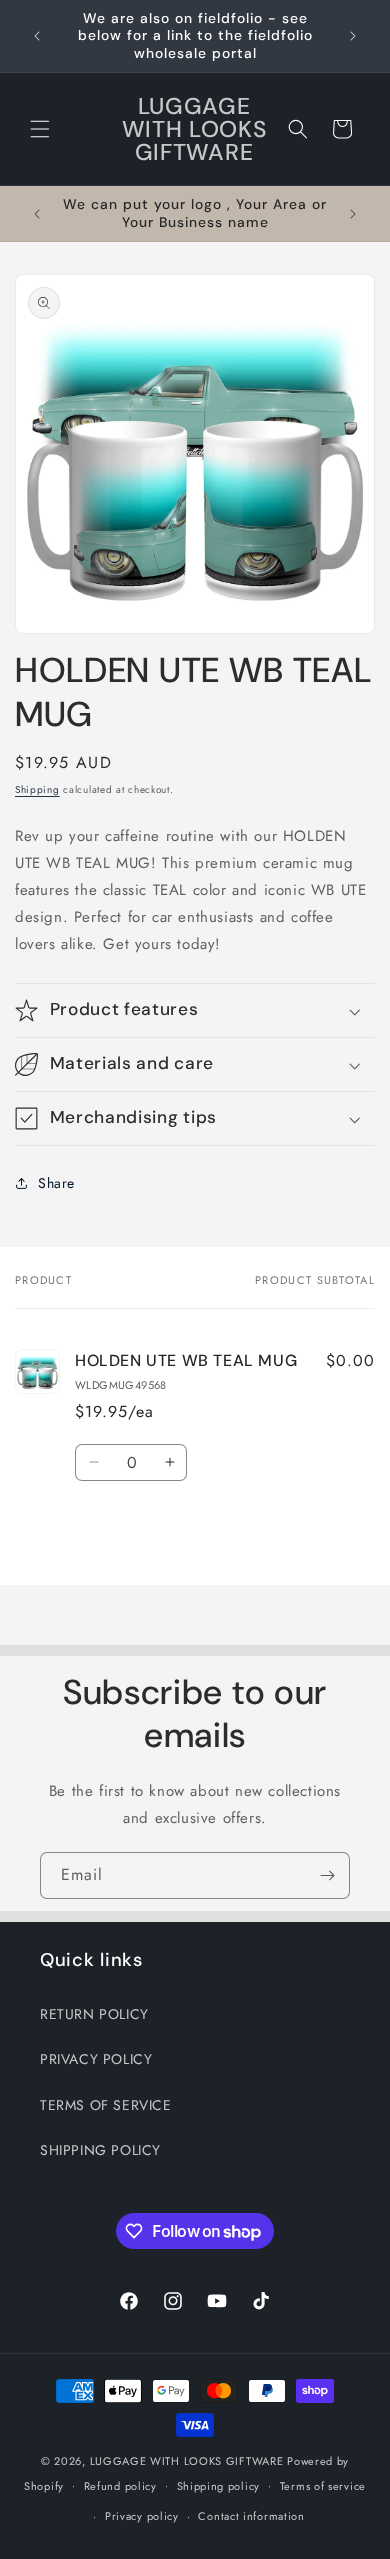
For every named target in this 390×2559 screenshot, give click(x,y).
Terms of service (323, 2486)
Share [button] (56, 1183)
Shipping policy (219, 2486)
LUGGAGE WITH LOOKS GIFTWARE (187, 2461)
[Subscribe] (327, 1875)
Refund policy (120, 2486)
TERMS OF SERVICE (106, 2105)
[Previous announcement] (37, 36)
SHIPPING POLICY (100, 2150)
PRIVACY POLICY (96, 2059)
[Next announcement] (353, 36)
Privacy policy (142, 2516)
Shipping (37, 789)
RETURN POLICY (94, 2014)
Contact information (251, 2516)
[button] (40, 129)
